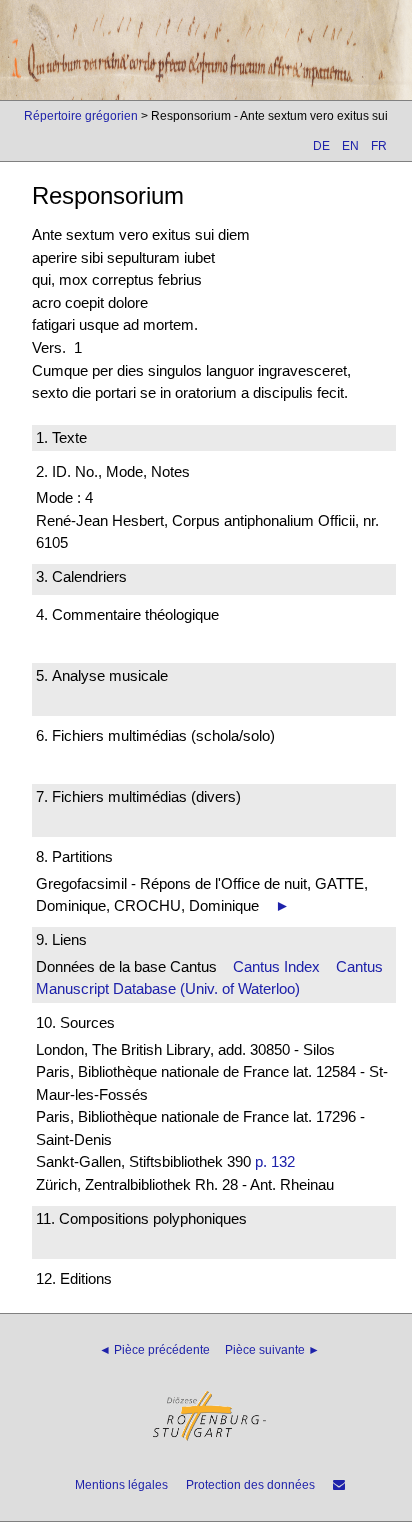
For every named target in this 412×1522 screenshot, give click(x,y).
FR (379, 146)
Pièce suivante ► (272, 1350)
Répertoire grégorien (81, 116)
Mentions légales (121, 1485)
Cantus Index (276, 966)
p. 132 (275, 1161)
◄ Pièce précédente (154, 1350)
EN (350, 146)
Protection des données (250, 1485)
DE (321, 146)
